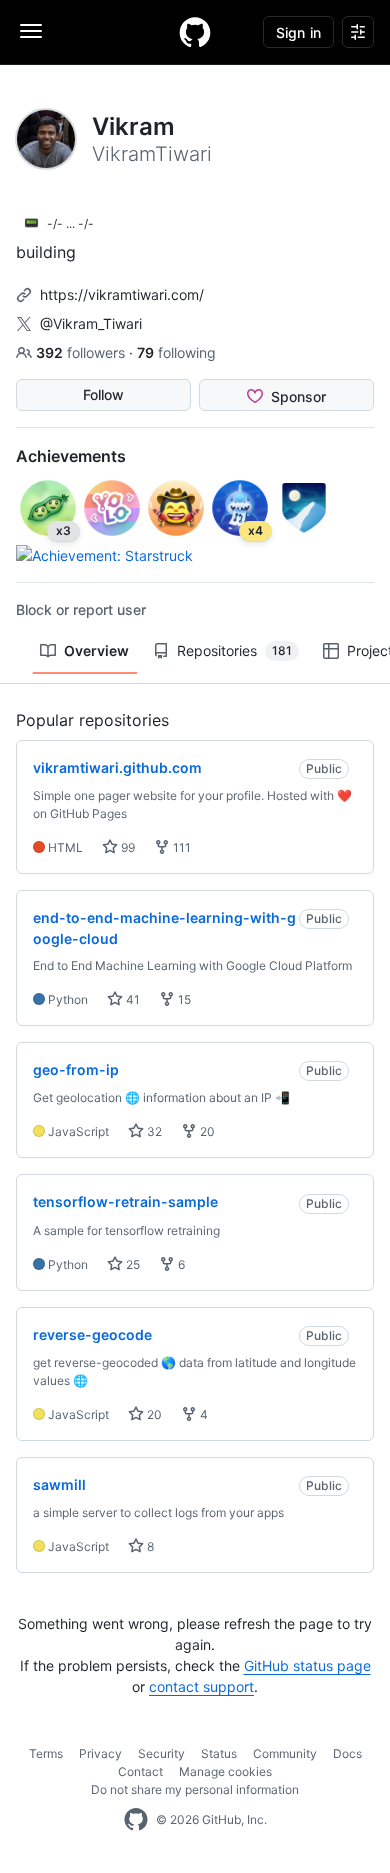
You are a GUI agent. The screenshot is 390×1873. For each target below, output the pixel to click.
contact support (201, 1686)
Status (219, 1753)
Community (285, 1753)
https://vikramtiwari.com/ (122, 294)
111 (180, 847)
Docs (347, 1753)
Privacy (100, 1753)
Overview (96, 650)
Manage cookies (225, 1771)
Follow (103, 394)
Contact (140, 1771)
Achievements (71, 456)
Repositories (234, 650)
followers (82, 352)
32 (153, 1131)
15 (183, 999)
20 (206, 1131)
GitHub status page (307, 1665)
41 (131, 999)
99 (126, 847)
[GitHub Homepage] (136, 1820)
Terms (46, 1753)
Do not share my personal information (195, 1789)
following (176, 352)
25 (131, 1264)
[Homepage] (195, 32)
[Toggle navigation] (31, 31)
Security (161, 1753)
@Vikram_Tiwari (91, 323)
